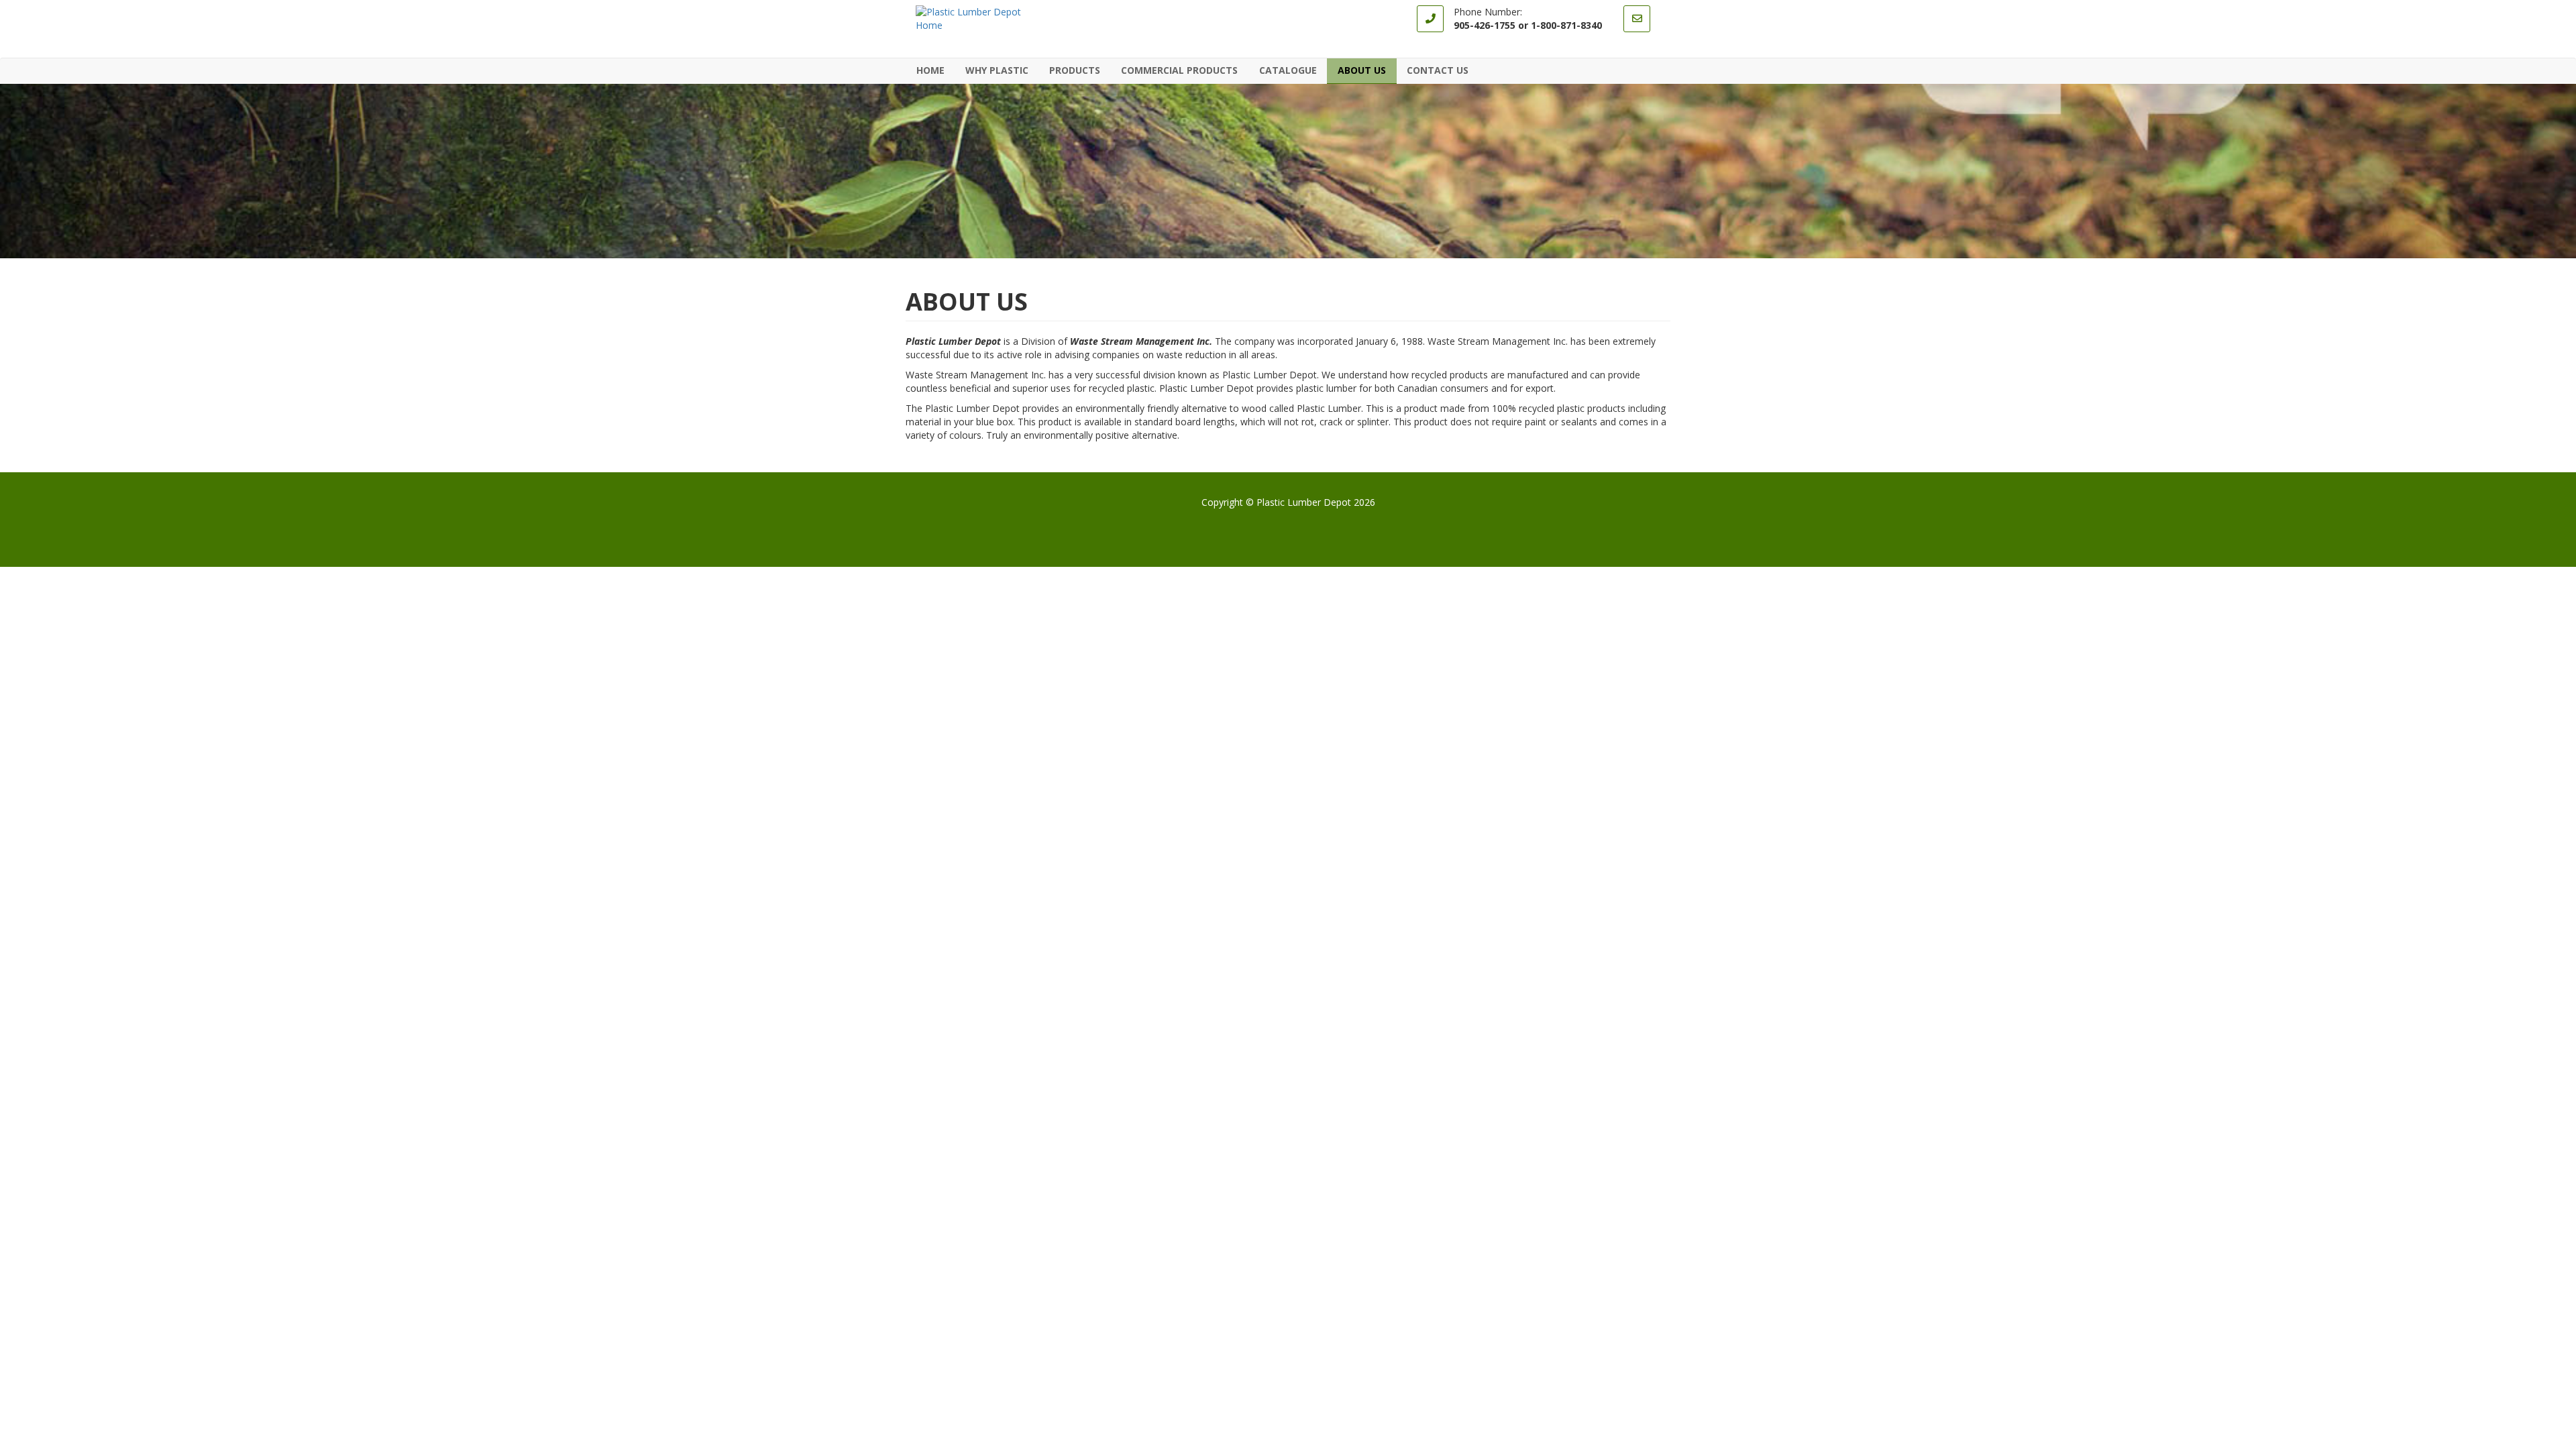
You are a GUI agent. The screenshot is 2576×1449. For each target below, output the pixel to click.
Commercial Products (1175, 70)
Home (930, 70)
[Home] (983, 19)
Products (1070, 70)
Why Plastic (997, 70)
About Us (1362, 70)
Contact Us (1438, 70)
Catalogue (1288, 70)
